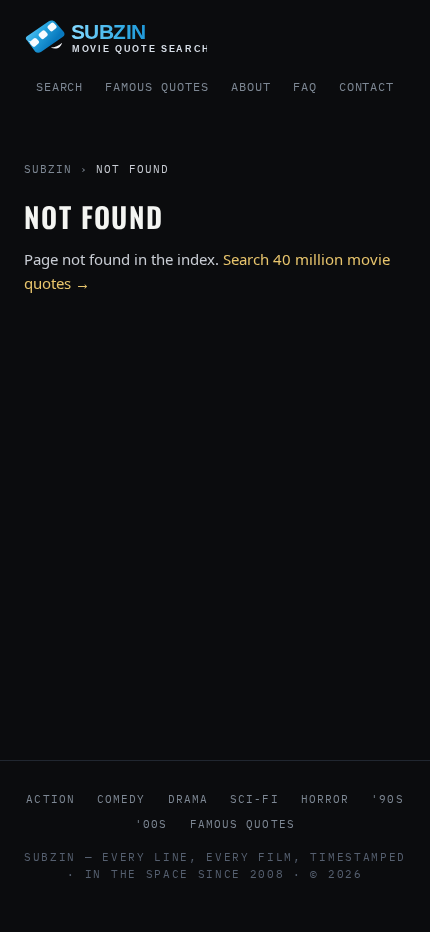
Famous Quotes (156, 86)
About (251, 86)
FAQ (305, 86)
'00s (151, 824)
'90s (387, 799)
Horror (325, 799)
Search (60, 86)
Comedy (121, 799)
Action (50, 799)
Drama (188, 799)
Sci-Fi (254, 799)
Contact (367, 86)
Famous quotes (242, 824)
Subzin (48, 169)
